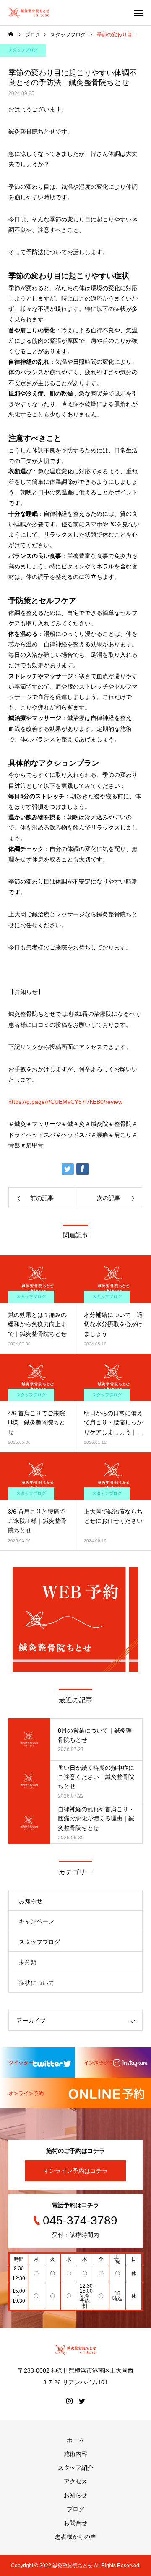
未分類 (28, 1962)
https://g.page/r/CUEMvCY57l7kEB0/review (65, 1102)
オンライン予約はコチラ (75, 2171)
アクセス (75, 2481)
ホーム (75, 2440)
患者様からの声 (75, 2537)
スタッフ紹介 (75, 2468)
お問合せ (75, 2523)
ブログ (75, 2509)
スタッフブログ (23, 50)
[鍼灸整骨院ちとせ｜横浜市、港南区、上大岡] (29, 13)
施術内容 (75, 2454)
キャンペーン (36, 1921)
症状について (36, 1983)
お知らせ (31, 1901)
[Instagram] (69, 2401)
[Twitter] (82, 2401)
